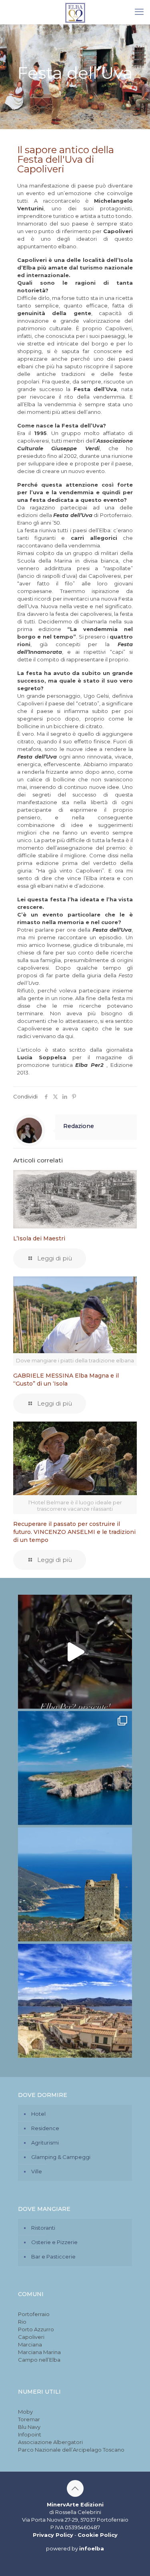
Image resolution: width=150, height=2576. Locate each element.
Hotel (38, 2114)
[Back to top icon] (75, 2488)
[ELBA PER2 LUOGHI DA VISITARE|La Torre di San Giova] (75, 1884)
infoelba (92, 2548)
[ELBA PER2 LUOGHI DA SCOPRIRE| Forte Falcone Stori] (75, 2001)
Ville (37, 2171)
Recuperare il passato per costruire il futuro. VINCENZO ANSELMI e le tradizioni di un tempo (74, 1532)
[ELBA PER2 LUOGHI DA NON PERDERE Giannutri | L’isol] (75, 1768)
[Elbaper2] (75, 12)
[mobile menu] (139, 12)
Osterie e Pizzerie (54, 2242)
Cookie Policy (98, 2535)
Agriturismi (45, 2143)
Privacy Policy (53, 2535)
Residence (45, 2128)
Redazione (79, 1126)
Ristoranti (43, 2228)
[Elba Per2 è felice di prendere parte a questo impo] (75, 1652)
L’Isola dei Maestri (39, 1238)
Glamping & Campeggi (61, 2157)
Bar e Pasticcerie (53, 2256)
